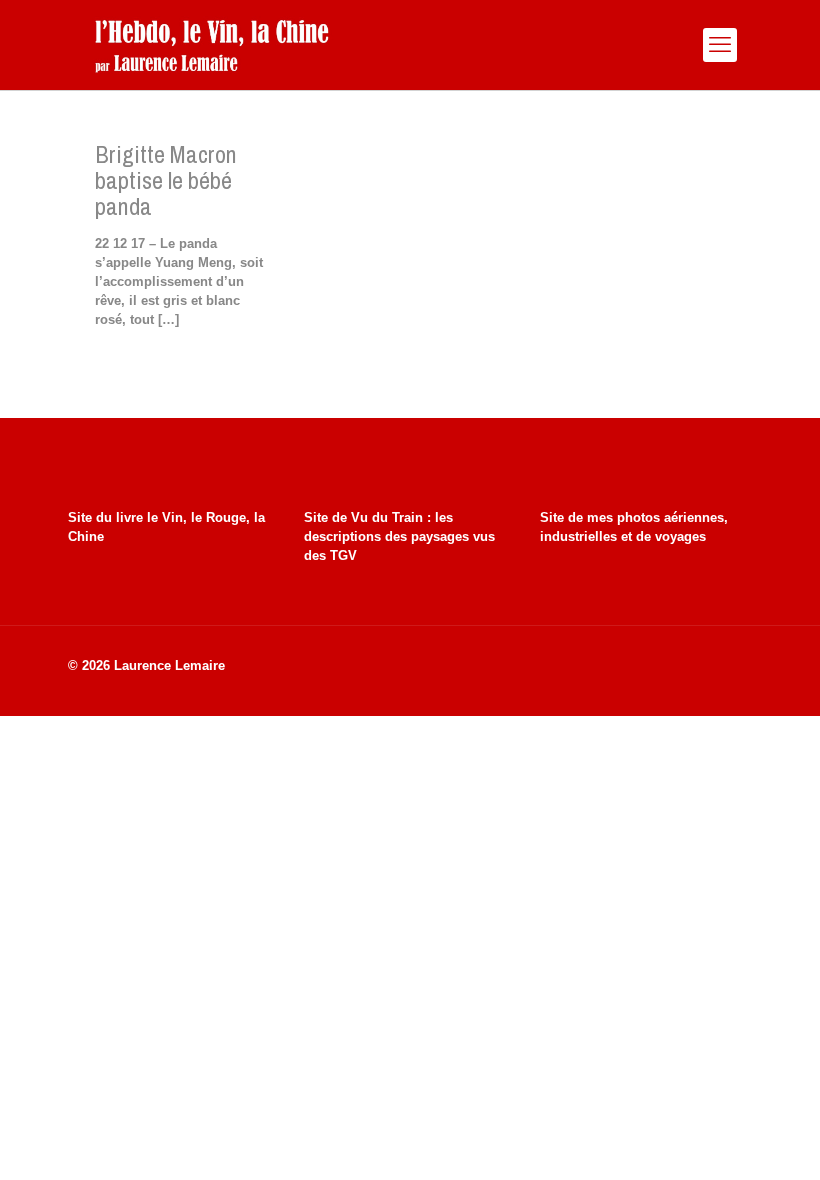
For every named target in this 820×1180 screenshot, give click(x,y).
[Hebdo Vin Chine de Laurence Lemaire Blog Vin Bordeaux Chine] (211, 45)
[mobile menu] (720, 45)
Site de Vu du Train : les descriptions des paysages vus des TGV (399, 536)
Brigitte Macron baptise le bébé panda (166, 180)
